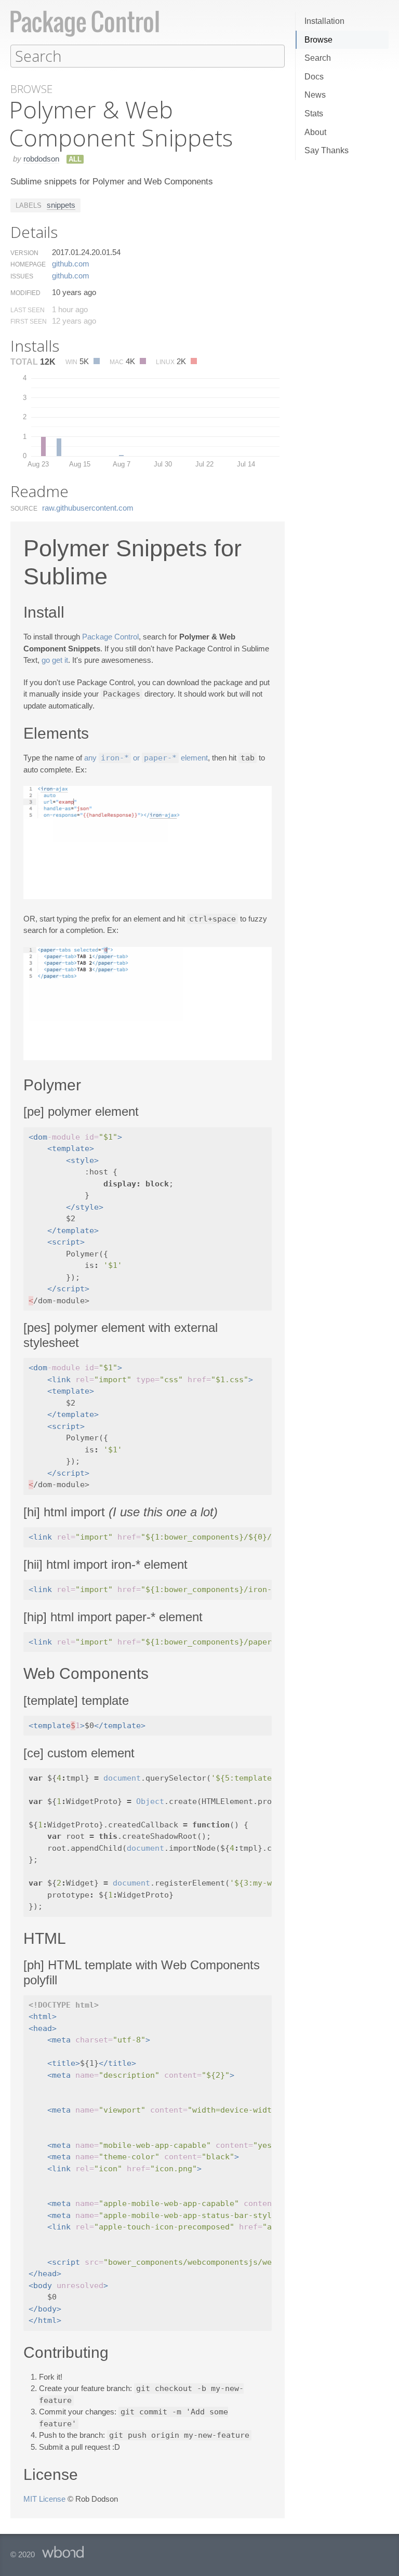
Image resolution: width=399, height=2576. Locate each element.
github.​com (71, 264)
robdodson (41, 159)
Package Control (110, 637)
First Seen (29, 322)
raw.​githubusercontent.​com (88, 508)
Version (24, 253)
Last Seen (28, 310)
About (315, 132)
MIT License (44, 2499)
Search (318, 58)
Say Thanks (327, 150)
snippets (61, 205)
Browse (318, 40)
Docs (314, 77)
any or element (146, 758)
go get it (55, 660)
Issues (22, 276)
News (315, 95)
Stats (314, 114)
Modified (25, 293)
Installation (324, 21)
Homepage (28, 264)
